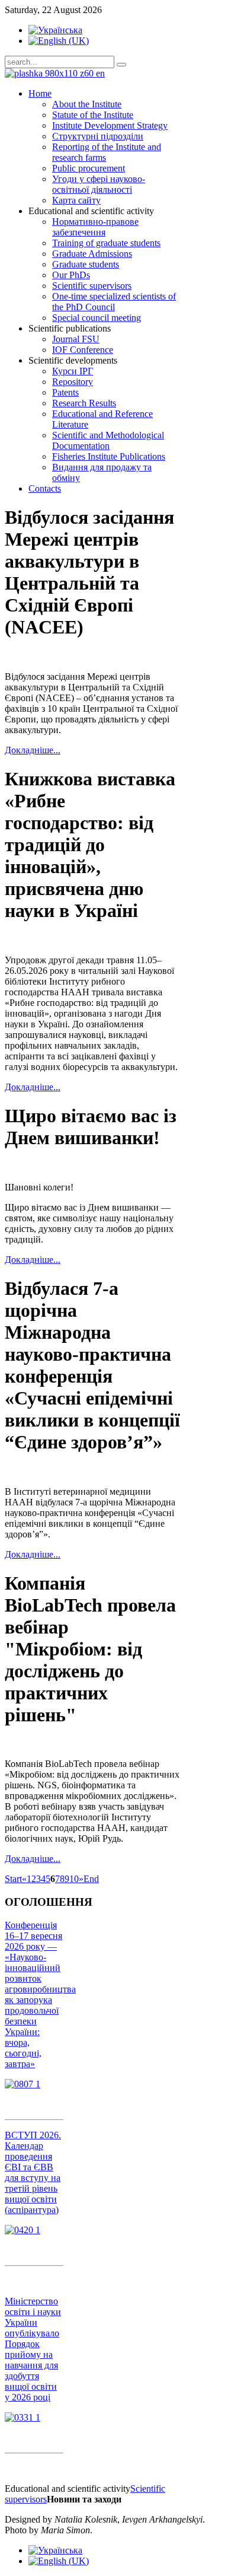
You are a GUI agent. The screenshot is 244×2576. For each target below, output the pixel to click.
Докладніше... (33, 750)
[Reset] (121, 65)
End (91, 1879)
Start (13, 1879)
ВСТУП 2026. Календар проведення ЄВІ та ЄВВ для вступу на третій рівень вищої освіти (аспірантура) (33, 2172)
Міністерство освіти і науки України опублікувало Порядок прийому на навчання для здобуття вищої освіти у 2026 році (33, 2349)
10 (74, 1879)
